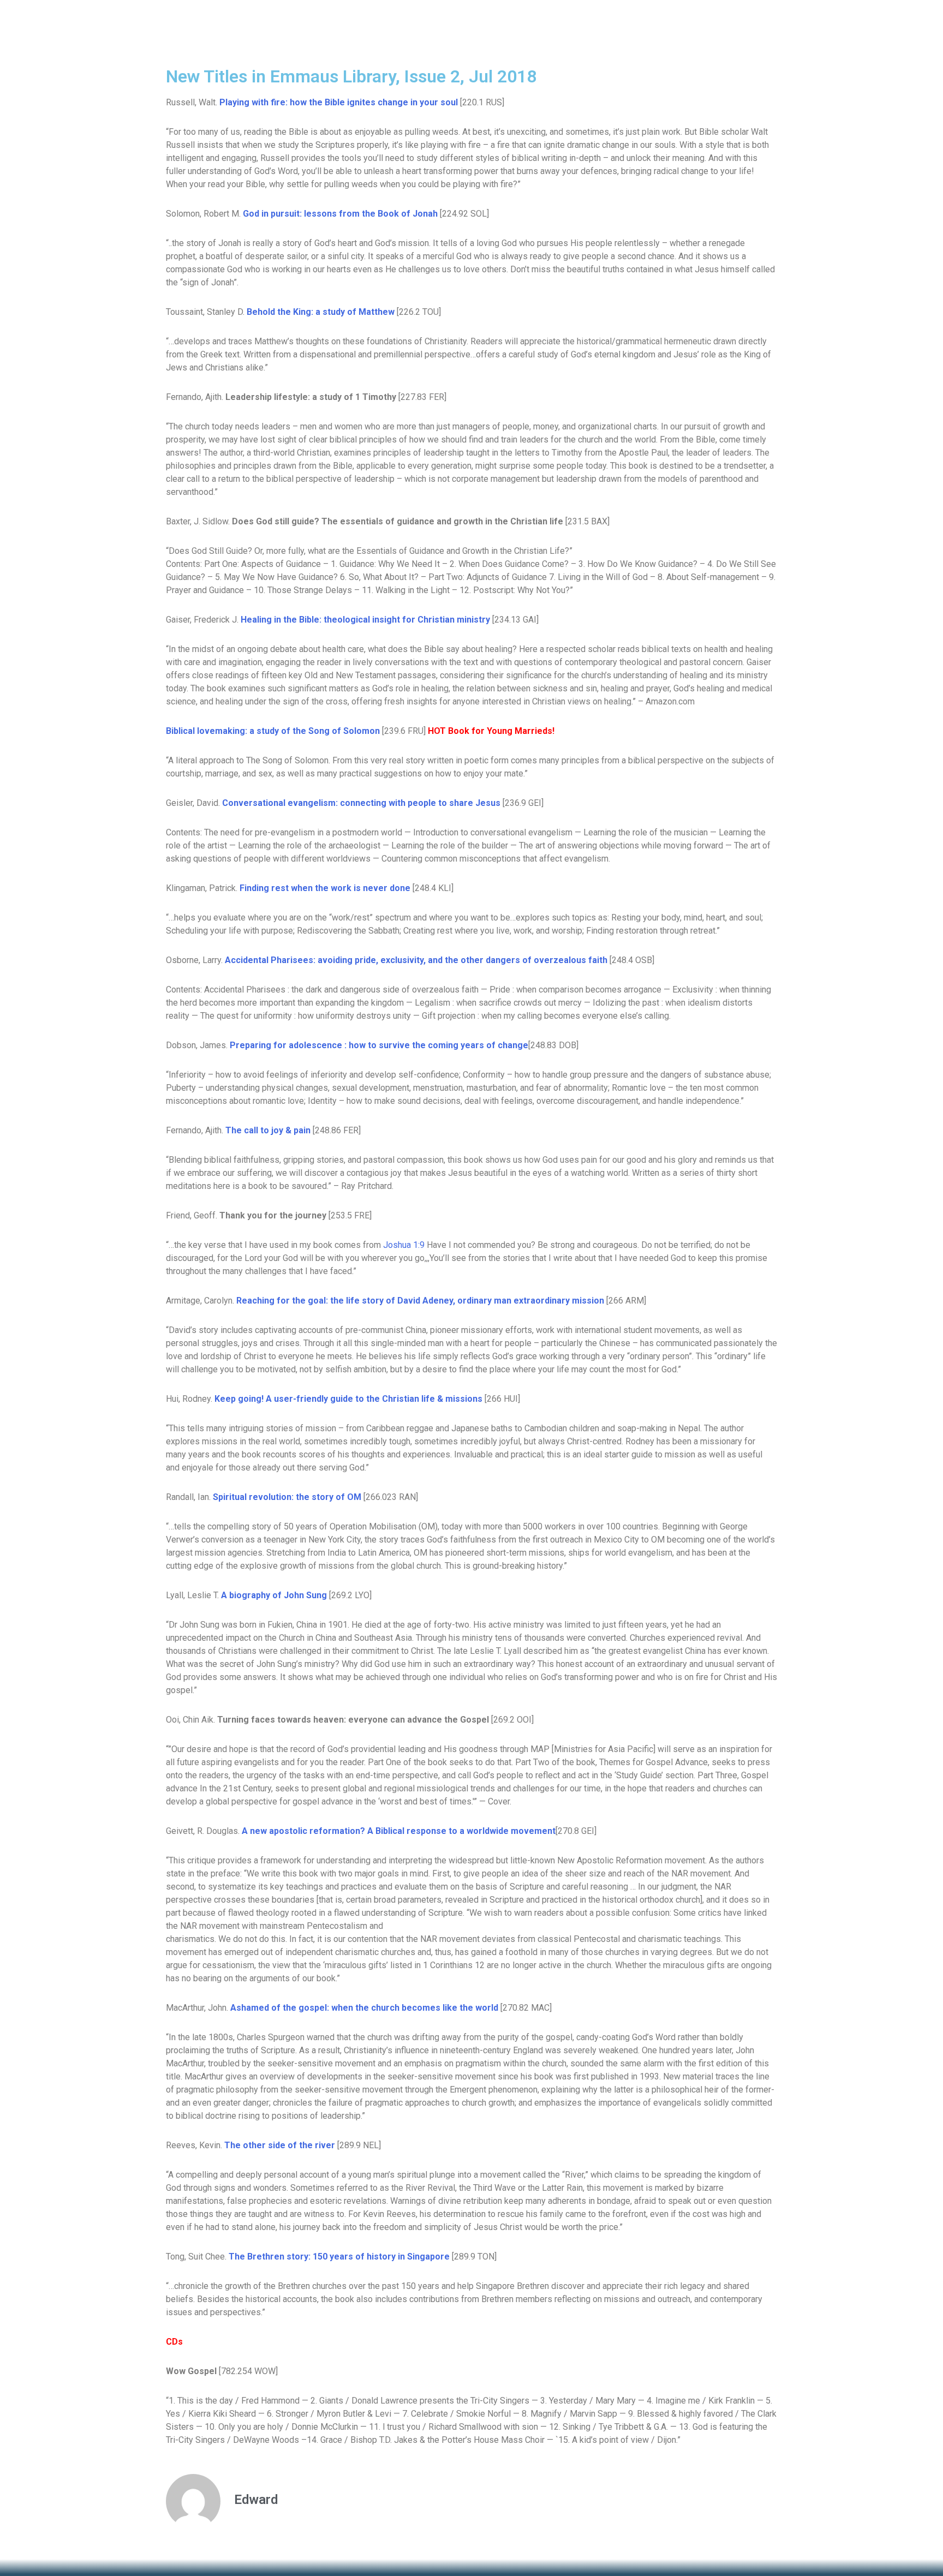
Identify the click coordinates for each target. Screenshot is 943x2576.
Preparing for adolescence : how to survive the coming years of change (379, 1045)
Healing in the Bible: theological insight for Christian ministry (365, 620)
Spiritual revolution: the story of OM (287, 1497)
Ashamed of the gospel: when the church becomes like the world (364, 2008)
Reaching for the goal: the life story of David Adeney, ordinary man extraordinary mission (420, 1301)
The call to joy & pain (268, 1130)
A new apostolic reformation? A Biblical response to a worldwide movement (399, 1831)
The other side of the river (280, 2145)
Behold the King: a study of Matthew (321, 312)
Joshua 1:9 (404, 1245)
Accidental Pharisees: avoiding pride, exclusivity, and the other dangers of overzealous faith (416, 960)
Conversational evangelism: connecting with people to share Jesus (361, 803)
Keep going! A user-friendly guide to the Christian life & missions (348, 1399)
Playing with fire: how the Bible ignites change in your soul (339, 102)
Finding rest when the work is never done (325, 888)
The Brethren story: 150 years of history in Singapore (339, 2257)
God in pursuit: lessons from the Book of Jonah (340, 214)
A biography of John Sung (274, 1595)
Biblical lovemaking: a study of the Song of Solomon (273, 731)
